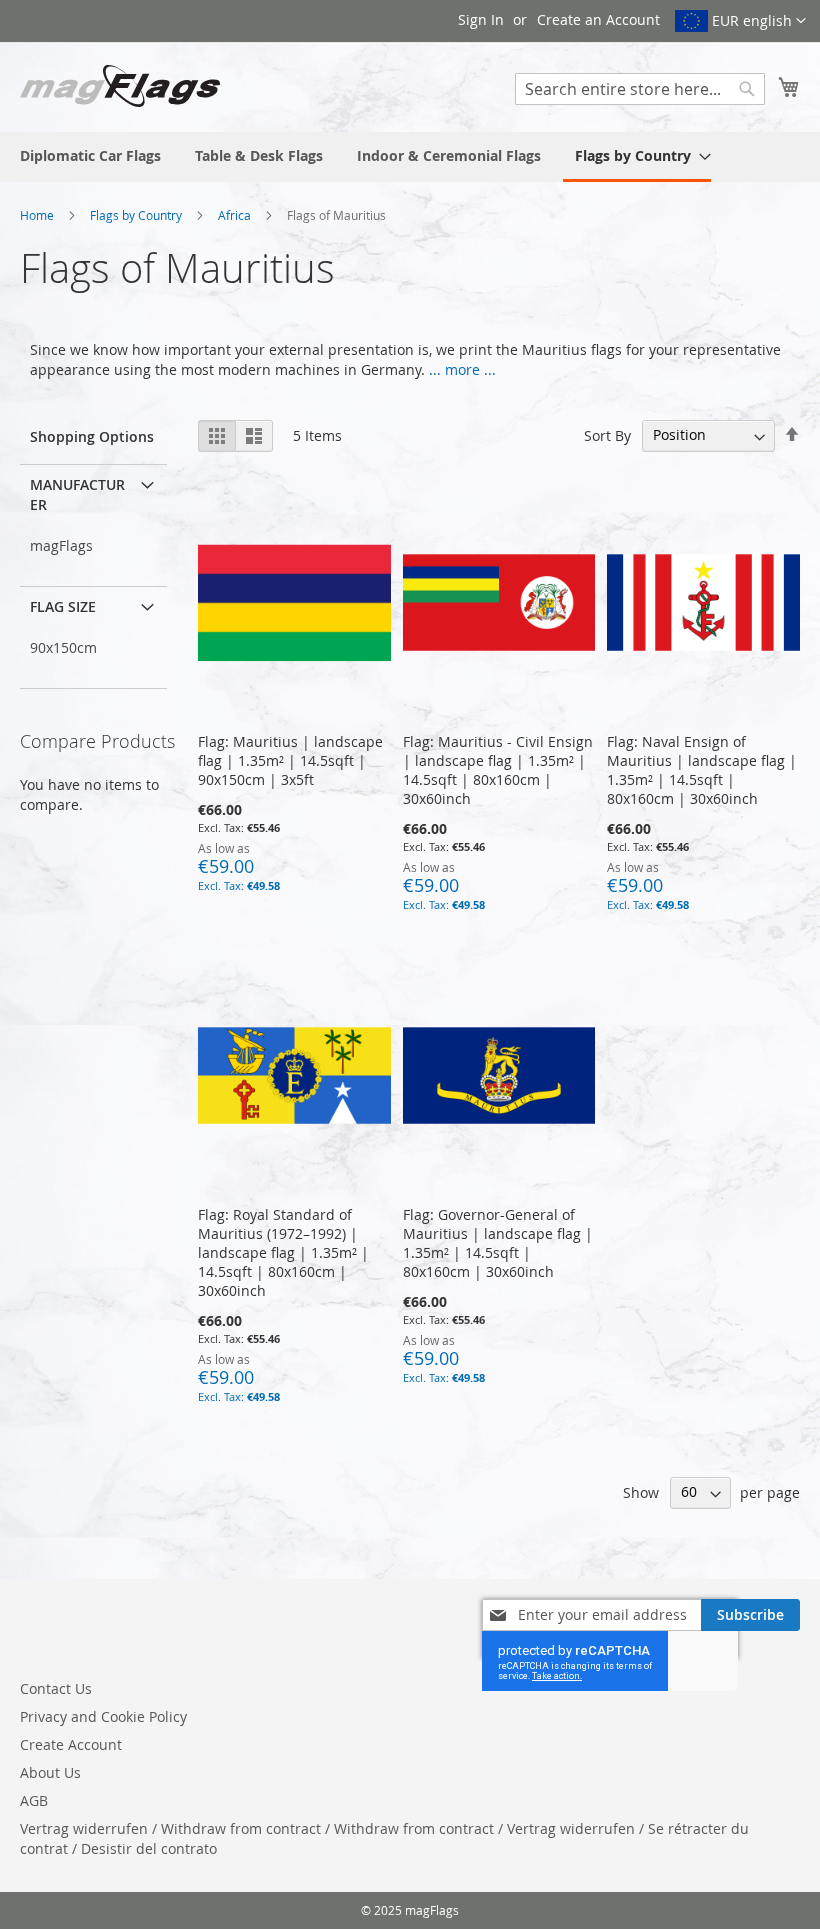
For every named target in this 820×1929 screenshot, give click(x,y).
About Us (50, 1772)
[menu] (410, 157)
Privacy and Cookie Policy (103, 1716)
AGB (34, 1800)
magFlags (61, 545)
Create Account (71, 1744)
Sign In (481, 19)
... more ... (462, 369)
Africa (236, 215)
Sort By (607, 434)
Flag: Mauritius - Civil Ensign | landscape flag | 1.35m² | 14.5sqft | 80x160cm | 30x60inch (498, 770)
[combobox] (640, 89)
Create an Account (598, 19)
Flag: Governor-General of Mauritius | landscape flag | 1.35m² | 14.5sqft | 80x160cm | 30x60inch (498, 1243)
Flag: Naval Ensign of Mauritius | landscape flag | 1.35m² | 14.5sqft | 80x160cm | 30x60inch (702, 770)
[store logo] (120, 86)
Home (38, 215)
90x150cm (63, 647)
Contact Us (56, 1688)
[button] (740, 21)
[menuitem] (90, 155)
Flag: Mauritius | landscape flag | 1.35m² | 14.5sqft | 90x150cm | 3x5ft (290, 760)
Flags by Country (137, 215)
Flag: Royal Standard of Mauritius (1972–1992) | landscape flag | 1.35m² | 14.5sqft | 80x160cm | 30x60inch (283, 1252)
